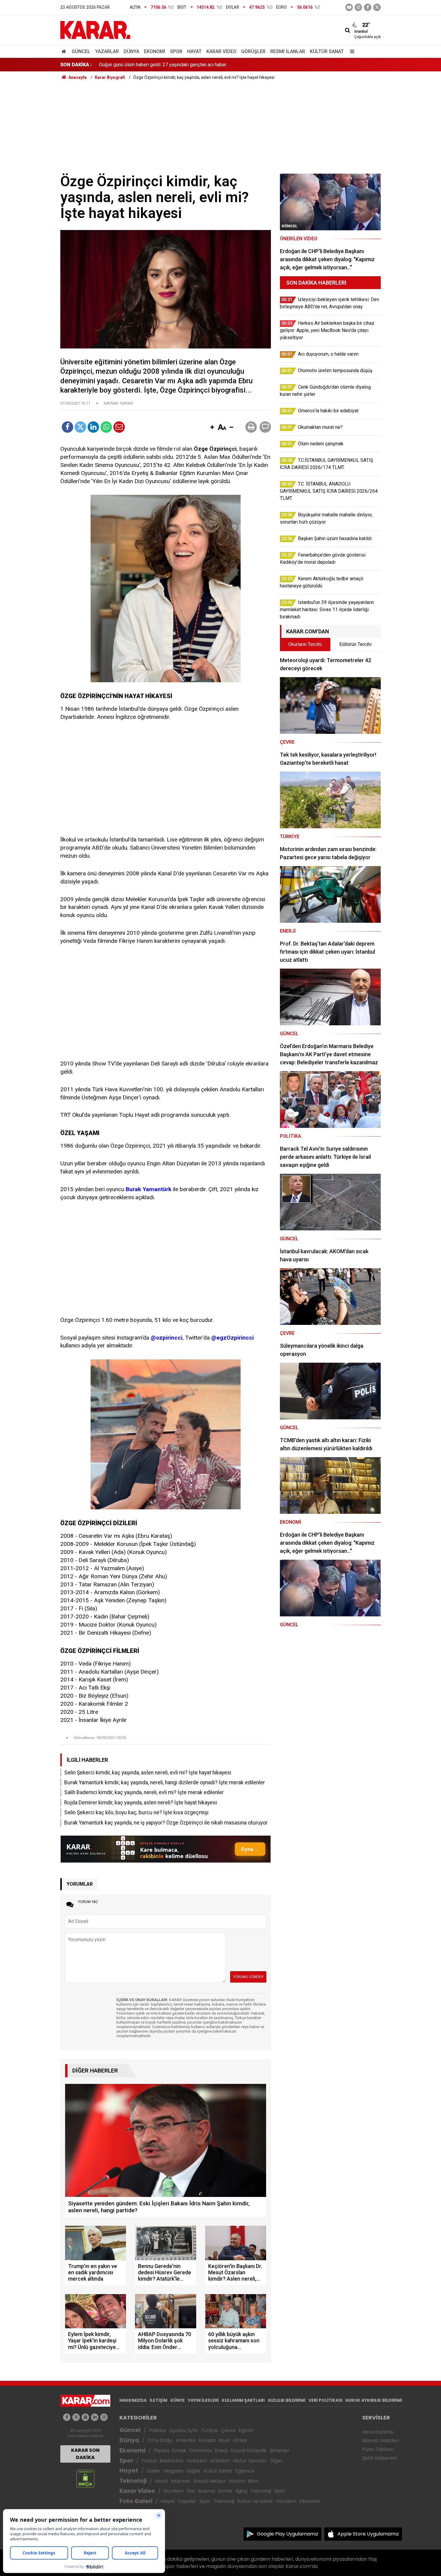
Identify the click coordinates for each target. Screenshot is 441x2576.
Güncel (81, 51)
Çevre (228, 2430)
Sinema (206, 2491)
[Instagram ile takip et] (104, 2417)
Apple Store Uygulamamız (368, 2534)
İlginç (241, 2491)
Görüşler (253, 51)
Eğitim (246, 2430)
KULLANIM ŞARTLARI (243, 2400)
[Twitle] (80, 427)
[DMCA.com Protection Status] (85, 2478)
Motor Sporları (250, 2461)
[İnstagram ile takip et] (358, 7)
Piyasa (161, 2450)
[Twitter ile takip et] (377, 7)
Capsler (187, 2501)
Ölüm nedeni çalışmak (122, 58)
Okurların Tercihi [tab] (305, 644)
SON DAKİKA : (76, 65)
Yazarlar (107, 51)
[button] (212, 428)
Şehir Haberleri (379, 2458)
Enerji (221, 2450)
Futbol (149, 2461)
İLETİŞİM (159, 2400)
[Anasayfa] (65, 51)
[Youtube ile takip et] (349, 7)
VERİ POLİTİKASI (325, 2400)
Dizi (191, 2491)
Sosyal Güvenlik (249, 2450)
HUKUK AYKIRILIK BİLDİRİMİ (374, 2400)
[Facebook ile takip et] (368, 7)
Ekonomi (155, 51)
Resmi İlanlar (288, 51)
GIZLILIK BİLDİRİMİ (286, 2400)
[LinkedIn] (93, 427)
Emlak (179, 2450)
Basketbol (171, 2461)
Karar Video (221, 51)
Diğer (276, 2461)
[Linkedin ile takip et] (95, 2417)
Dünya (131, 51)
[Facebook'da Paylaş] (67, 427)
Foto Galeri (136, 2501)
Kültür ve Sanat (255, 2501)
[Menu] (351, 51)
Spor (176, 51)
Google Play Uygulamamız (288, 2534)
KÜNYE (178, 2400)
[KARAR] (95, 30)
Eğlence (245, 2471)
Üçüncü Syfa (183, 2430)
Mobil (161, 2481)
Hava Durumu (378, 2432)
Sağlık (193, 2471)
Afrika (240, 2440)
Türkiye (209, 2430)
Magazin (174, 2471)
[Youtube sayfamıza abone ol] (85, 2417)
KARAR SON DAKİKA (85, 2454)
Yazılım (237, 2481)
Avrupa (207, 2440)
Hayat (194, 51)
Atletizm (220, 2461)
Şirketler (280, 2450)
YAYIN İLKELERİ (203, 2400)
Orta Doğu (160, 2440)
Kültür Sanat (327, 51)
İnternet (180, 2481)
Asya (224, 2440)
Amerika (185, 2440)
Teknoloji (133, 2481)
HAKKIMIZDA (133, 2400)
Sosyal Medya (209, 2481)
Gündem (174, 2491)
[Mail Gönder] (119, 427)
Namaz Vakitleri (381, 2441)
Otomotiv (201, 2450)
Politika (157, 2430)
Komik (225, 2491)
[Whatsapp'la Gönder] (106, 427)
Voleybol (197, 2461)
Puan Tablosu (378, 2449)
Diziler (154, 2471)
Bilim (253, 2481)
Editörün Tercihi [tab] (355, 644)
